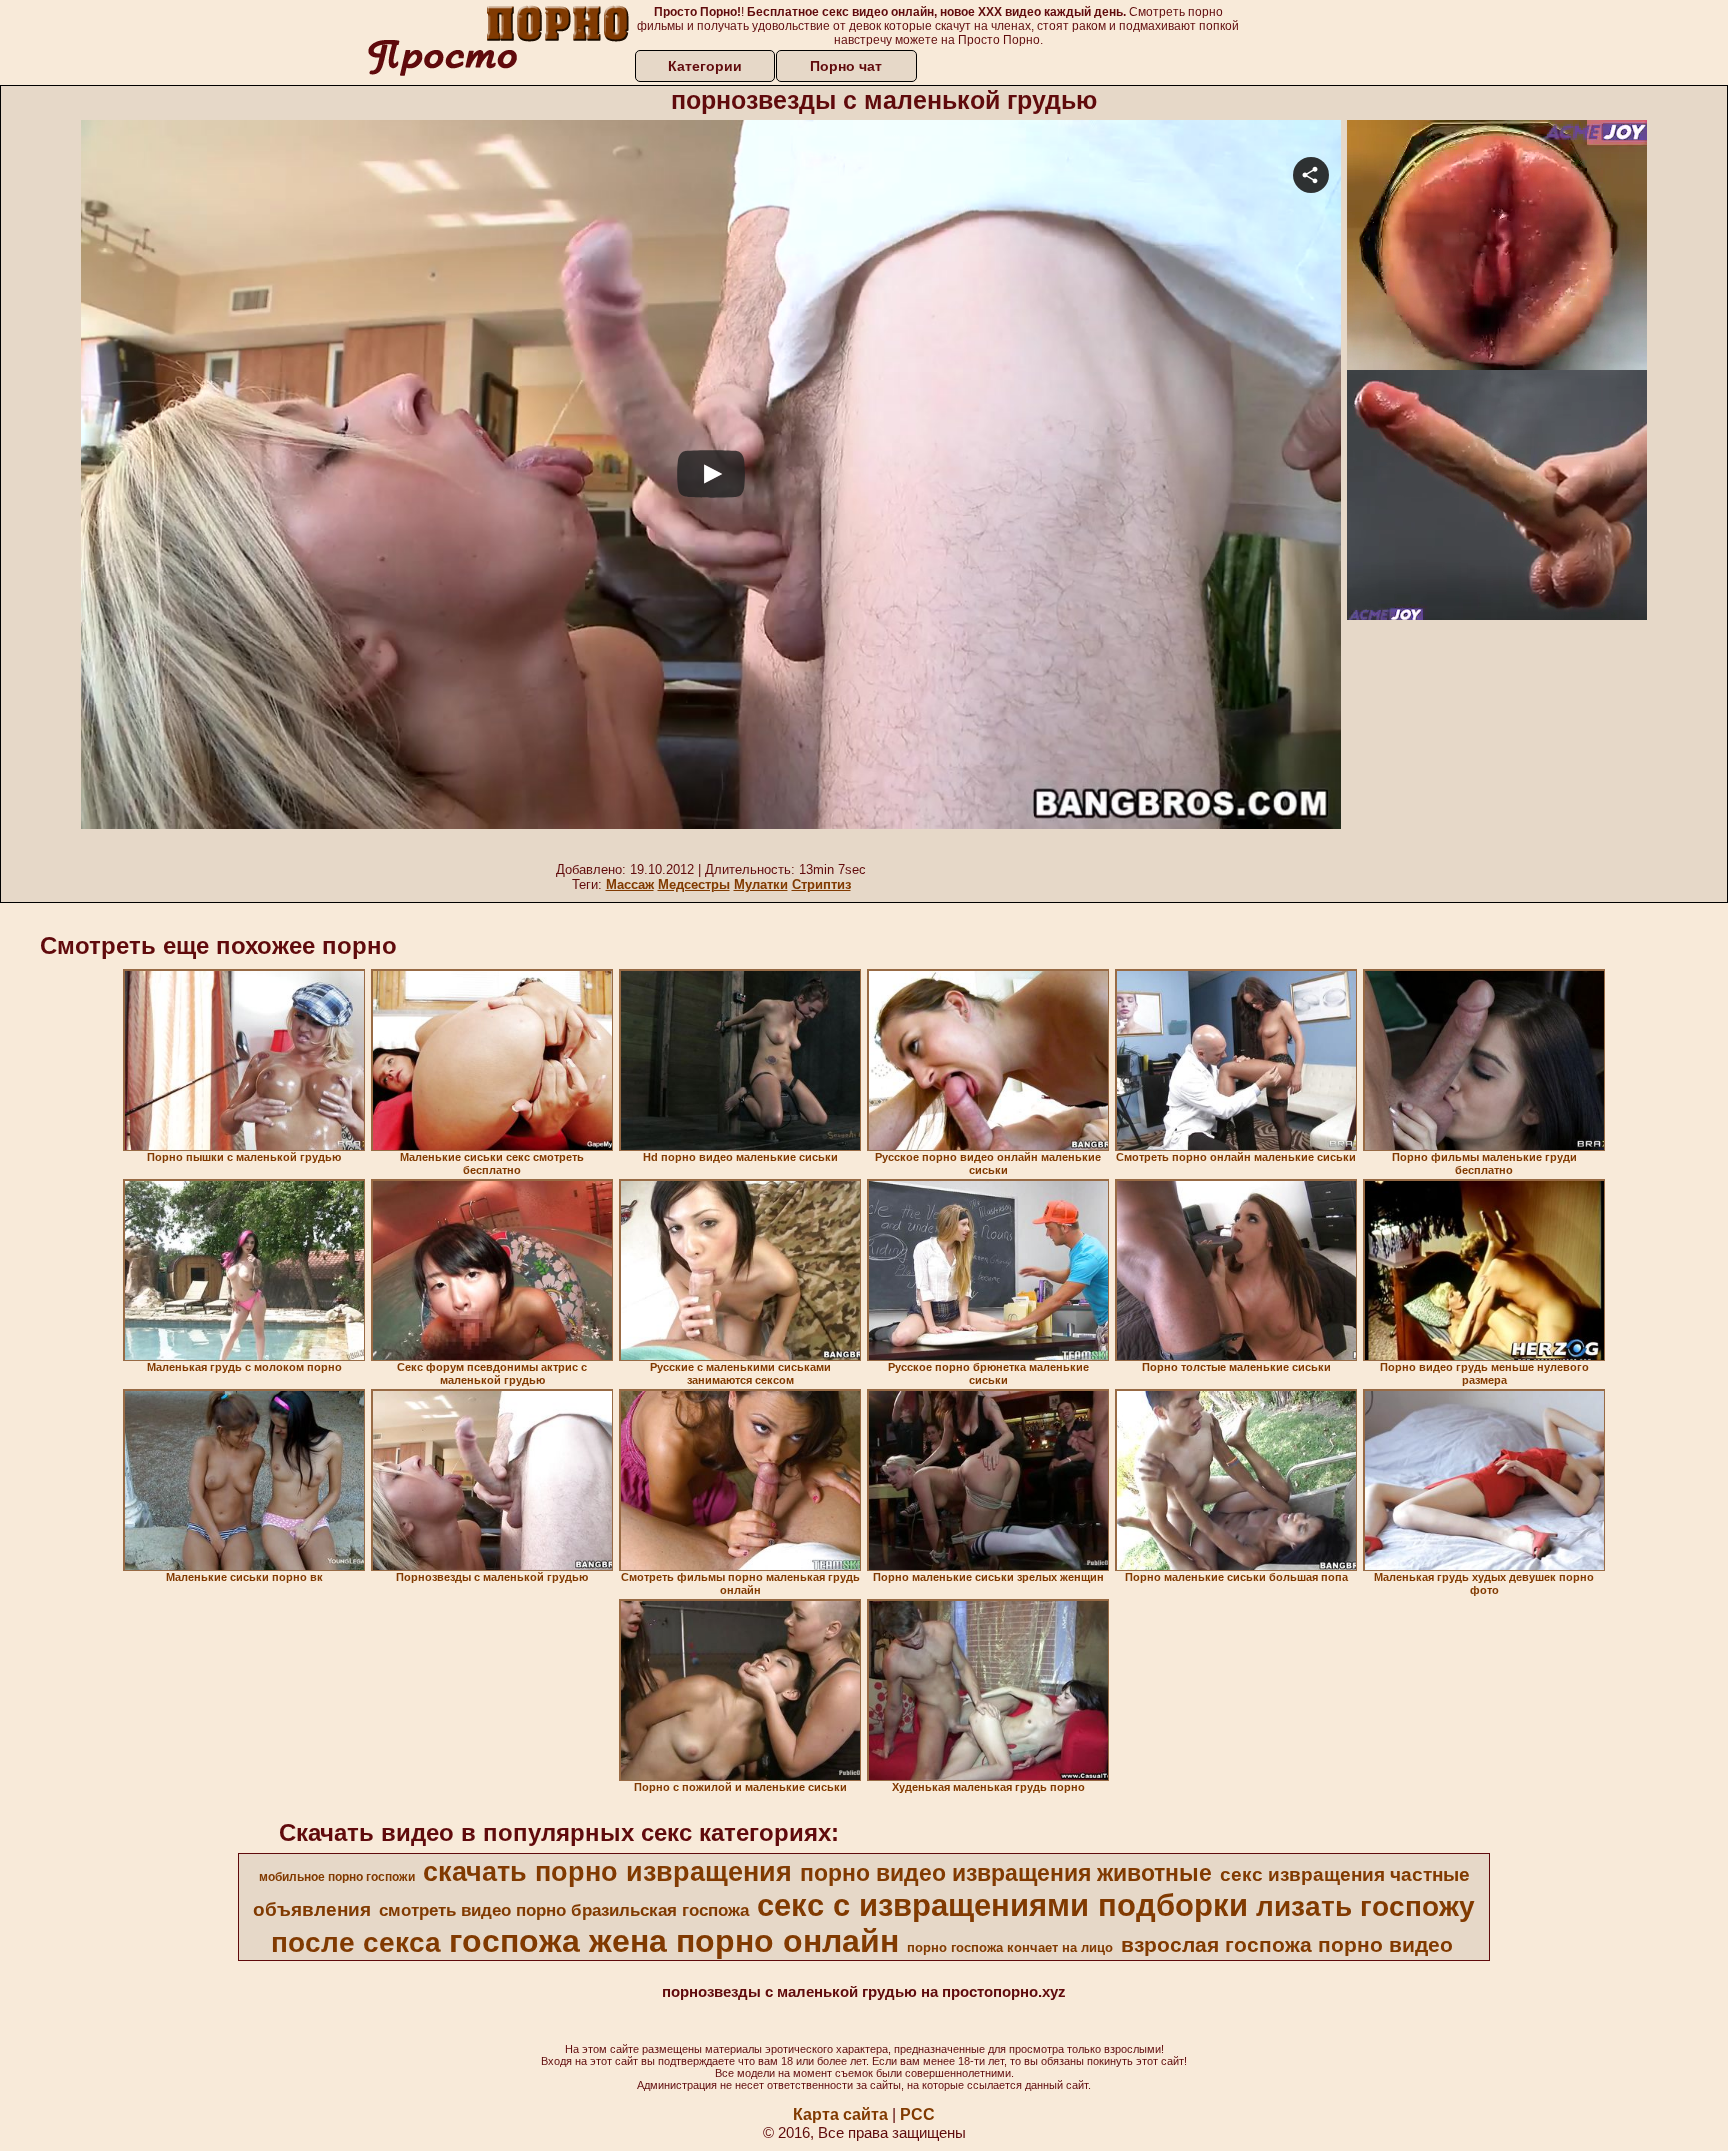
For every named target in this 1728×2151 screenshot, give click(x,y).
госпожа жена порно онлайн (674, 1941)
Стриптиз (821, 884)
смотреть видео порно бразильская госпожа (564, 1910)
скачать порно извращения (607, 1872)
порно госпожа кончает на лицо (1010, 1947)
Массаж (630, 884)
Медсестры (694, 884)
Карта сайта (840, 2114)
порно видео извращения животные (1006, 1873)
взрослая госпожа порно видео (1287, 1945)
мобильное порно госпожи (337, 1877)
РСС (917, 2114)
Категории (705, 66)
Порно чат (846, 66)
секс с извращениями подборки (1002, 1905)
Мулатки (761, 884)
